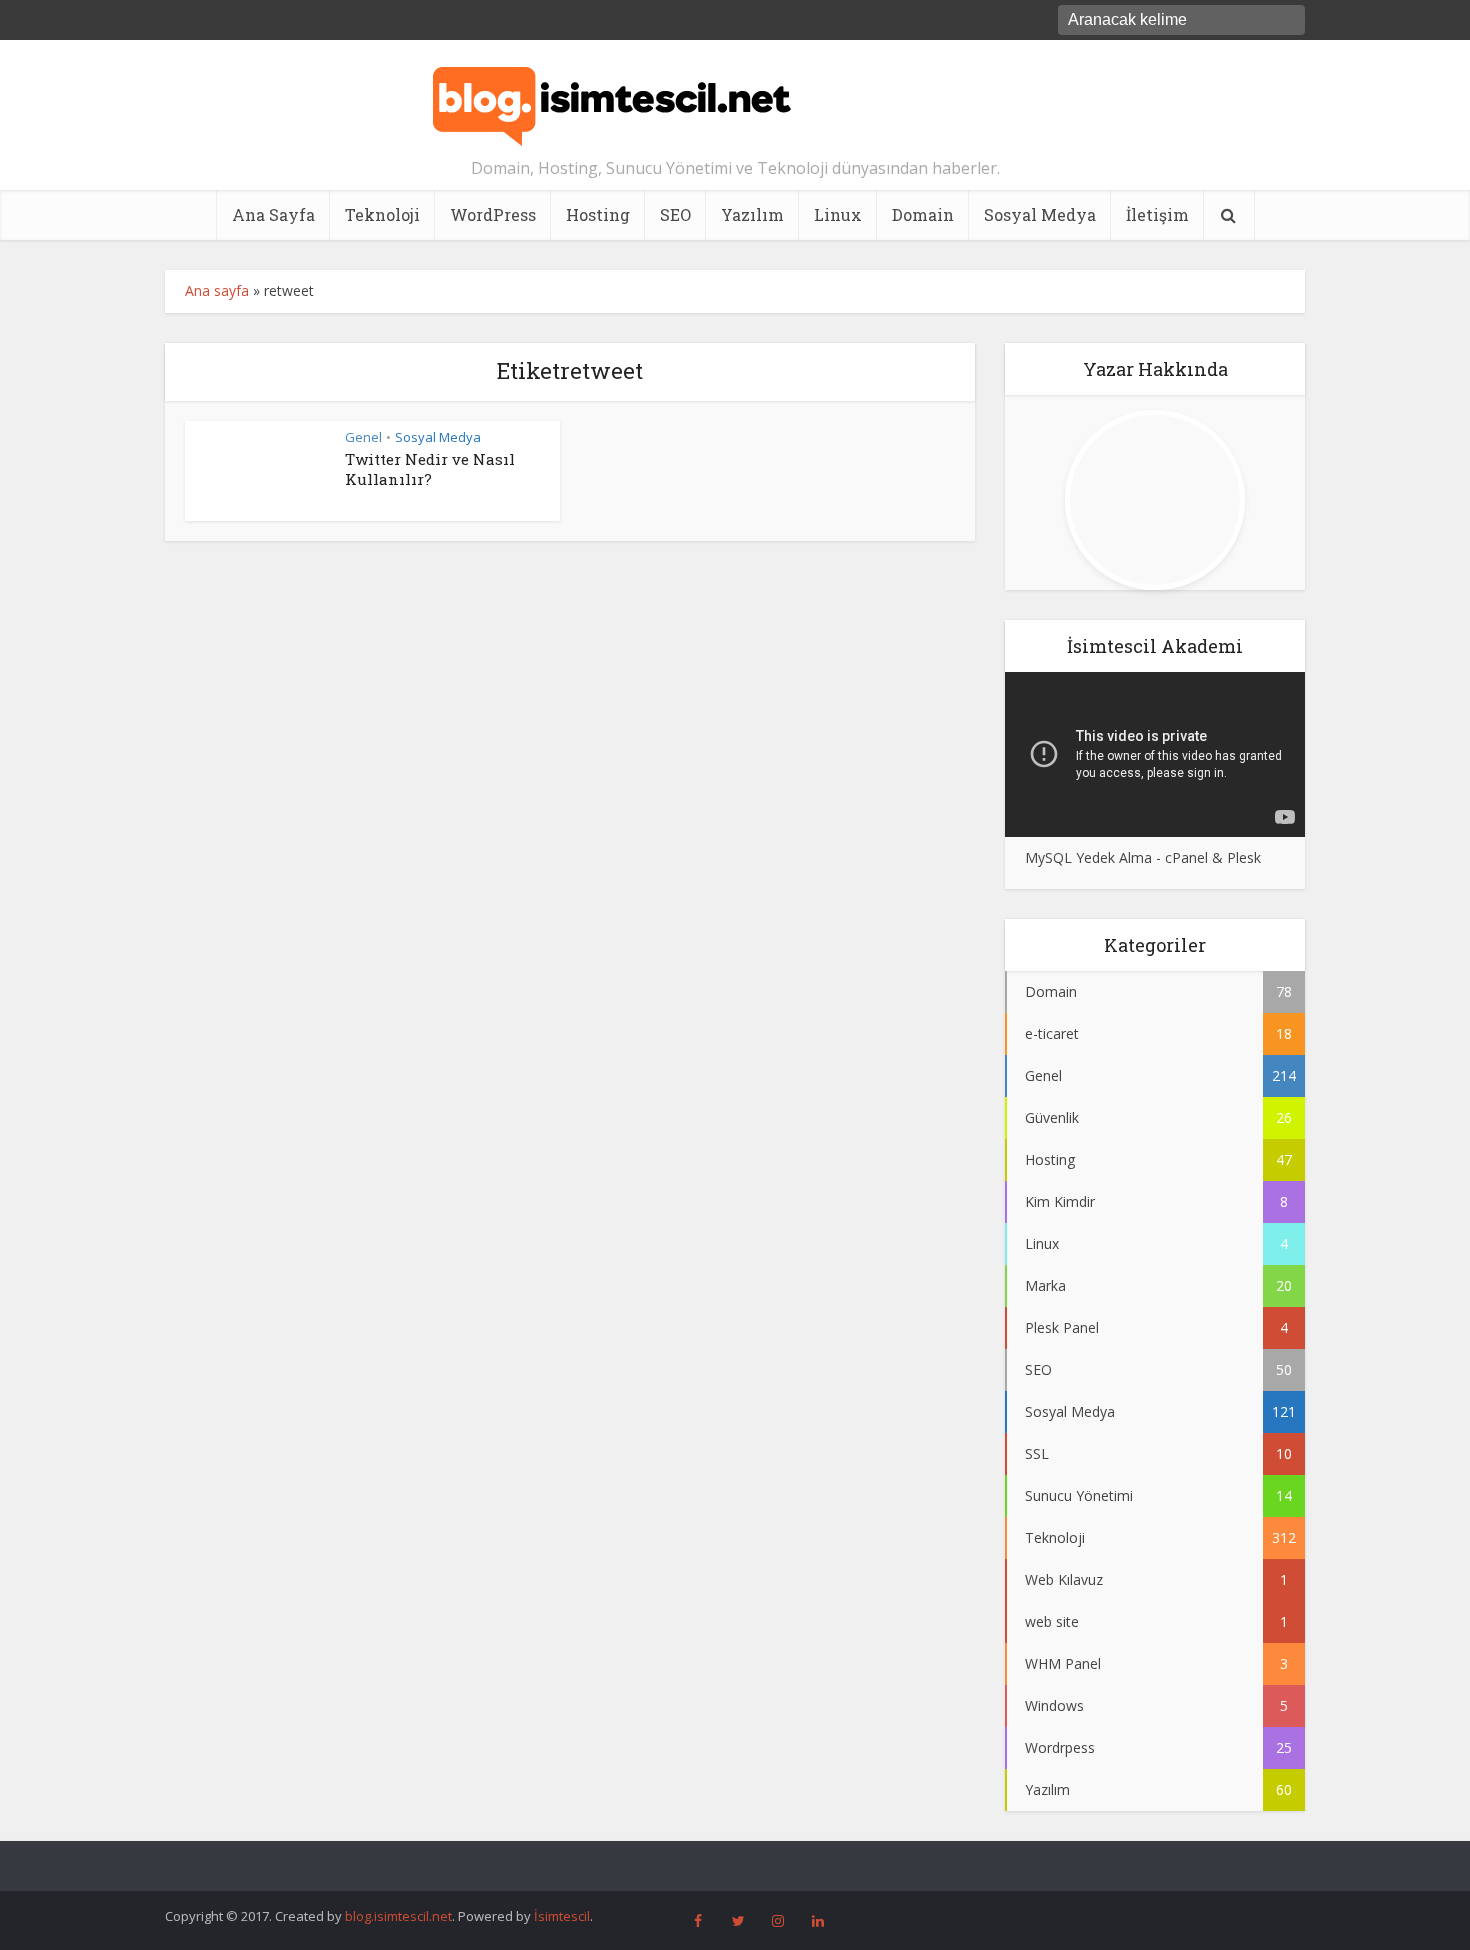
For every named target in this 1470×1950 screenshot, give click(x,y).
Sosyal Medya (1040, 214)
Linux (838, 214)
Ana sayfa (217, 290)
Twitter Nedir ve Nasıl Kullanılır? (430, 469)
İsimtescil (562, 1916)
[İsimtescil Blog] (611, 98)
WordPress (493, 214)
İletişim (1157, 214)
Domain (923, 214)
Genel (363, 437)
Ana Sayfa (273, 214)
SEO (675, 214)
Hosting (598, 214)
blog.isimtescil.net (398, 1916)
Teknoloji (382, 214)
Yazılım (752, 214)
